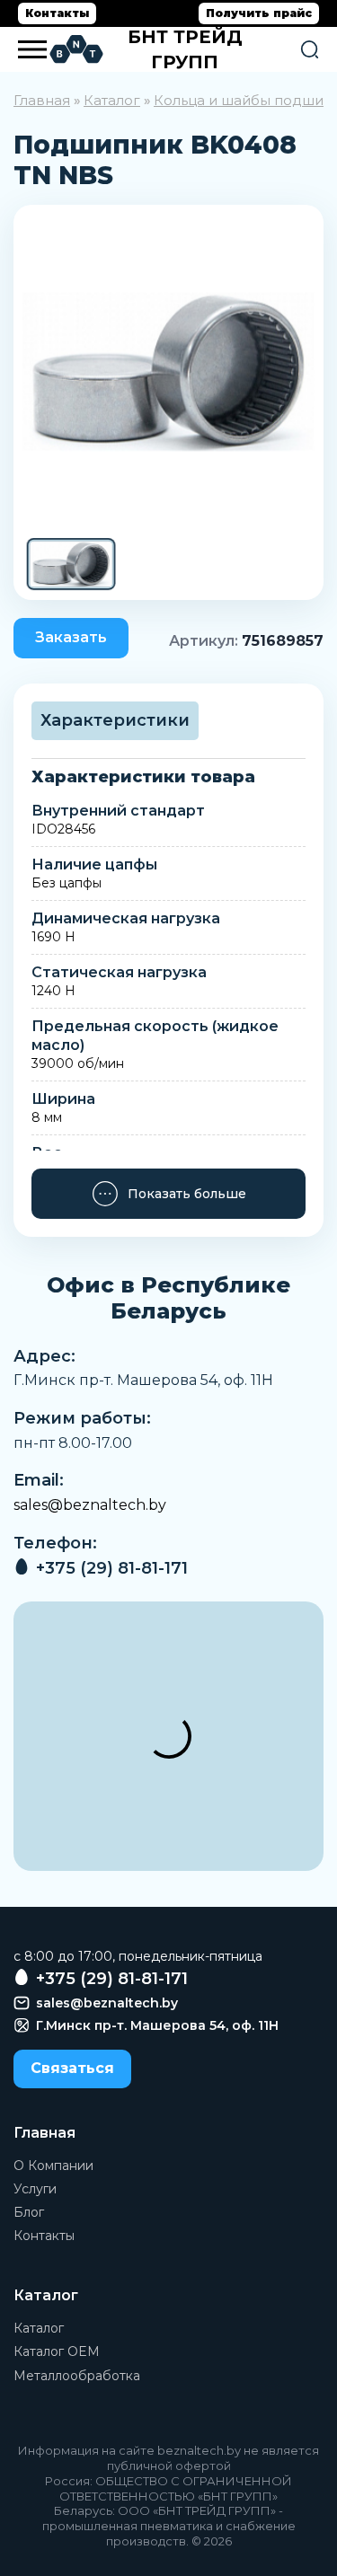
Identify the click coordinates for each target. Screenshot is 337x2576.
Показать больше (187, 1194)
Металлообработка (77, 2376)
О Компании (53, 2166)
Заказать (71, 637)
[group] (168, 371)
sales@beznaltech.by (90, 1505)
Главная (42, 100)
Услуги (35, 2189)
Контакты (57, 13)
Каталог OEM (57, 2351)
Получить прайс (259, 13)
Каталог (112, 100)
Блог (29, 2212)
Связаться (72, 2068)
